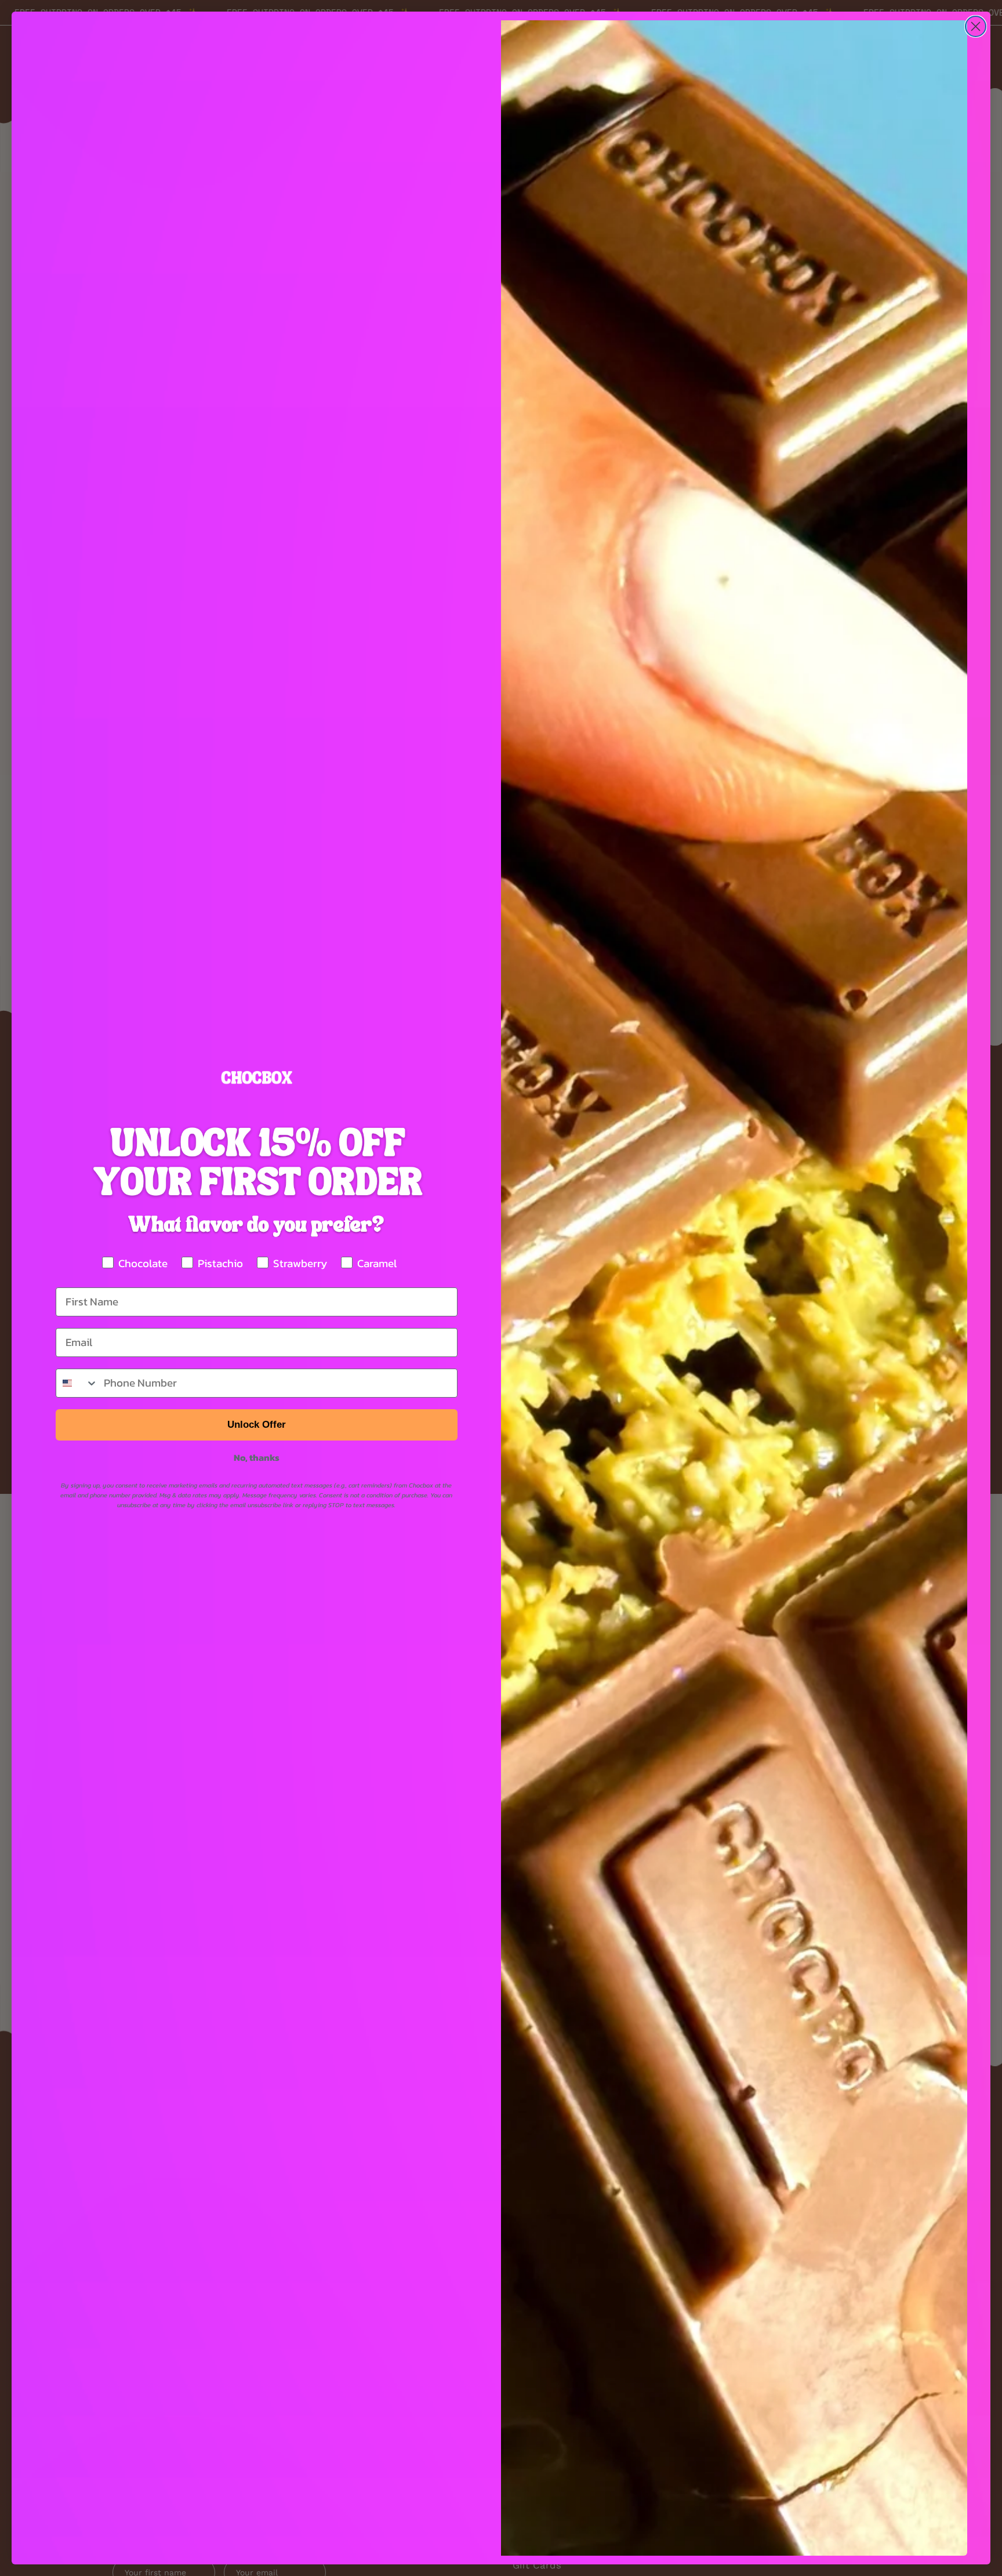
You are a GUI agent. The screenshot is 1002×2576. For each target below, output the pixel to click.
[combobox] (77, 1383)
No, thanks (257, 1457)
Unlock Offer (257, 1425)
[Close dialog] (976, 26)
